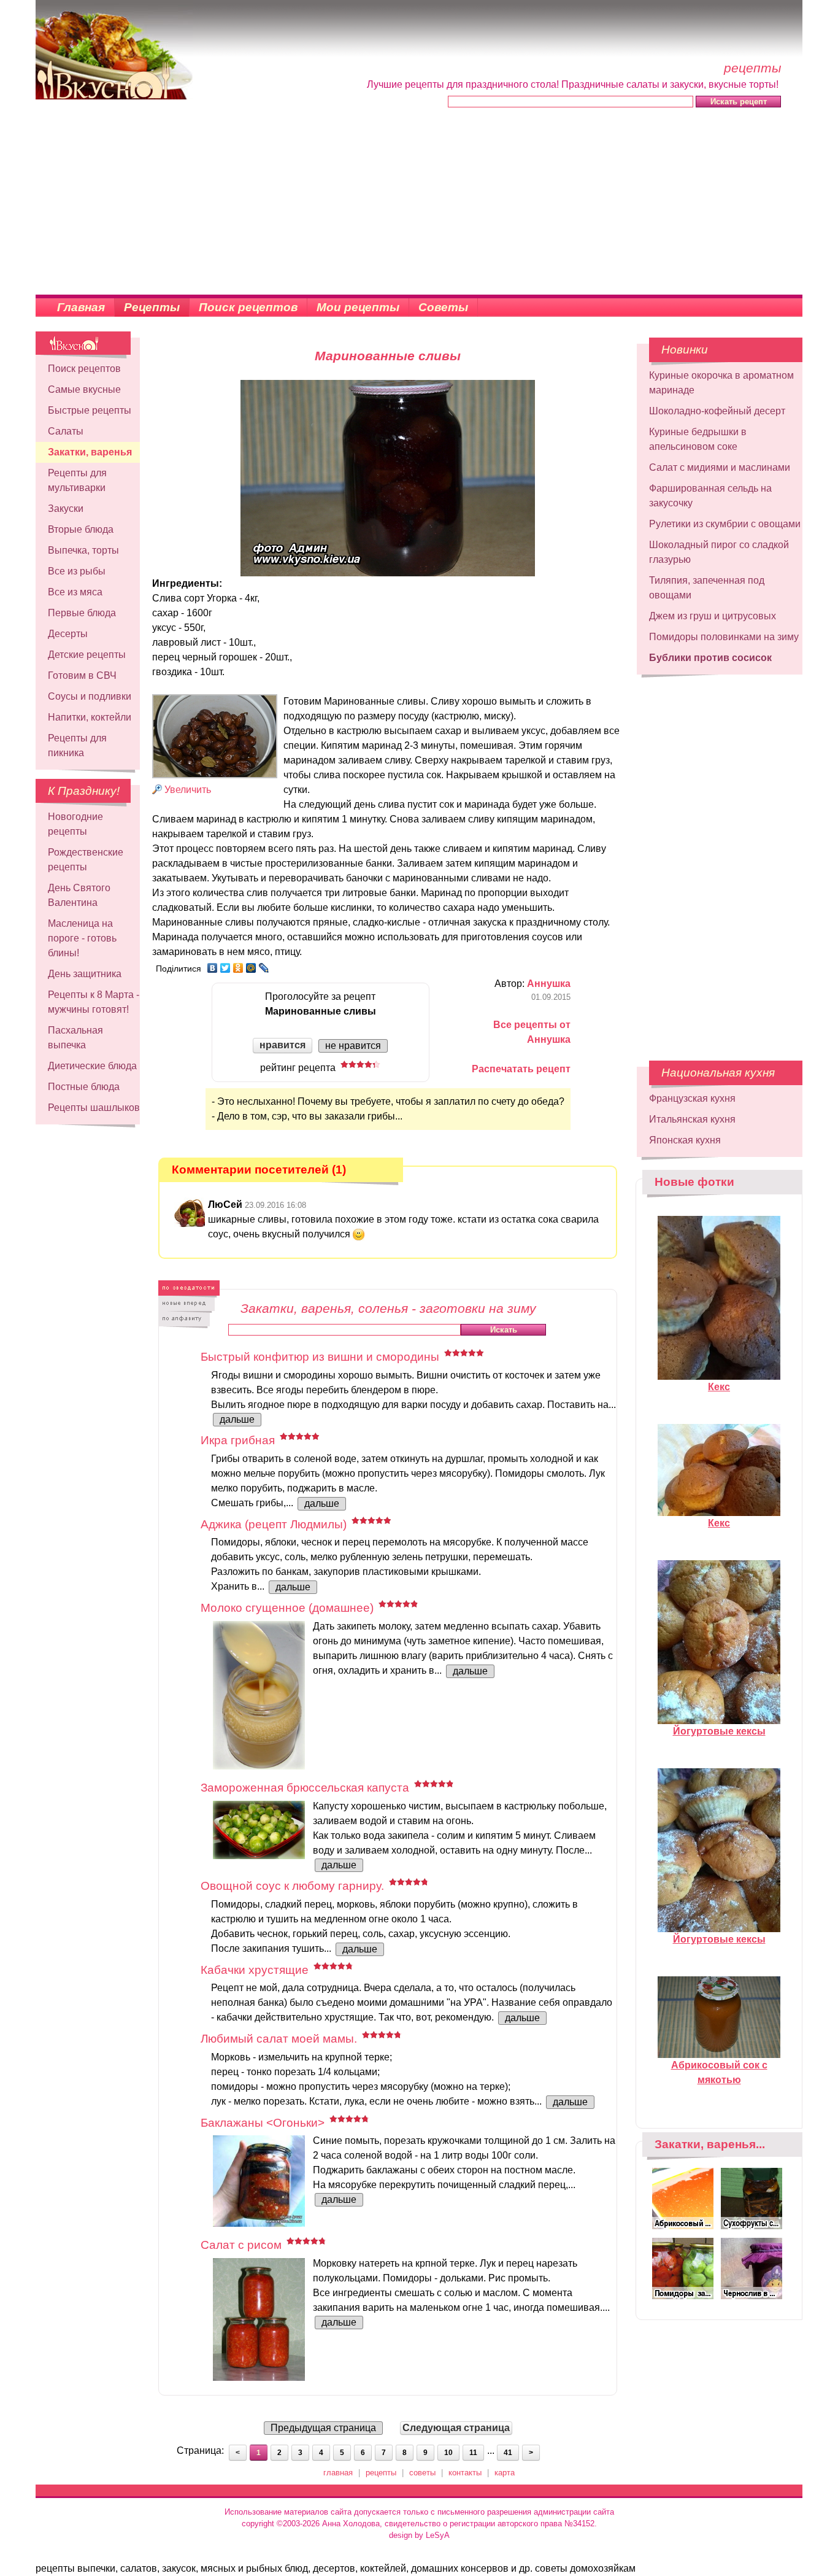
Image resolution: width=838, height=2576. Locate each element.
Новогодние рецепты (75, 824)
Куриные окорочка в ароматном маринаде (721, 383)
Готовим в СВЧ (82, 675)
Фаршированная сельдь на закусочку (710, 496)
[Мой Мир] (251, 968)
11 (473, 2453)
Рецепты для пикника (77, 745)
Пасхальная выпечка (75, 1038)
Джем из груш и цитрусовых (713, 616)
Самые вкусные (84, 389)
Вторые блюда (81, 529)
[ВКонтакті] (213, 968)
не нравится (353, 1046)
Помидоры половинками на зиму (724, 637)
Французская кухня (692, 1098)
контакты (465, 2473)
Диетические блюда (92, 1066)
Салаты (66, 431)
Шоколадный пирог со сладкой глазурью (719, 552)
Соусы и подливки (90, 696)
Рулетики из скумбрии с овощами (725, 524)
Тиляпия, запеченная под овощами (707, 588)
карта (505, 2473)
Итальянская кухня (692, 1119)
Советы (443, 307)
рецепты (381, 2473)
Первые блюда (82, 613)
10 (448, 2453)
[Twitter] (225, 968)
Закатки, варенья (90, 452)
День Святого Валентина (79, 895)
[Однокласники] (238, 968)
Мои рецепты (358, 307)
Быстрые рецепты (90, 410)
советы (422, 2473)
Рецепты (152, 307)
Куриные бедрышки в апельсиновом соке (698, 439)
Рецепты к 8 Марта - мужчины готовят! (94, 1002)
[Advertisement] (419, 203)
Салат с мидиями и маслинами (720, 467)
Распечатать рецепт (521, 1069)
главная (338, 2473)
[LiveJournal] (264, 968)
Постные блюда (84, 1087)
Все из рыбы (77, 571)
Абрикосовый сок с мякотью (719, 2072)
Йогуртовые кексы (719, 1731)
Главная (81, 307)
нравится (283, 1045)
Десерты (68, 634)
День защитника (85, 974)
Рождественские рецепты (86, 860)
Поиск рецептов (248, 307)
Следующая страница (456, 2428)
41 (508, 2453)
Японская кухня (685, 1140)
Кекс (719, 1387)
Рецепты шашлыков (94, 1108)
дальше (237, 1419)
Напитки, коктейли (90, 717)
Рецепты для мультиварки (77, 480)
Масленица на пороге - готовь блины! (82, 938)
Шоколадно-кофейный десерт (717, 411)
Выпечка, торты (83, 550)
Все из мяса (75, 592)
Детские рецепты (87, 655)
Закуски (66, 509)
